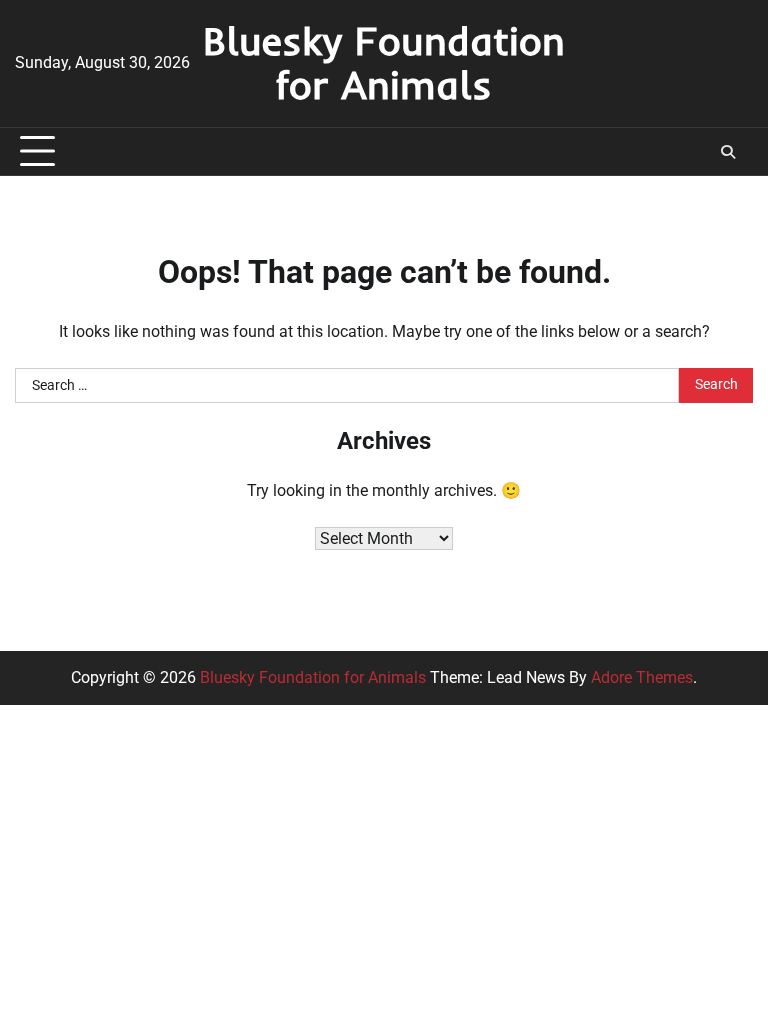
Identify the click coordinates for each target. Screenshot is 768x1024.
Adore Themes (642, 677)
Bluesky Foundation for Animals (384, 62)
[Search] (728, 152)
